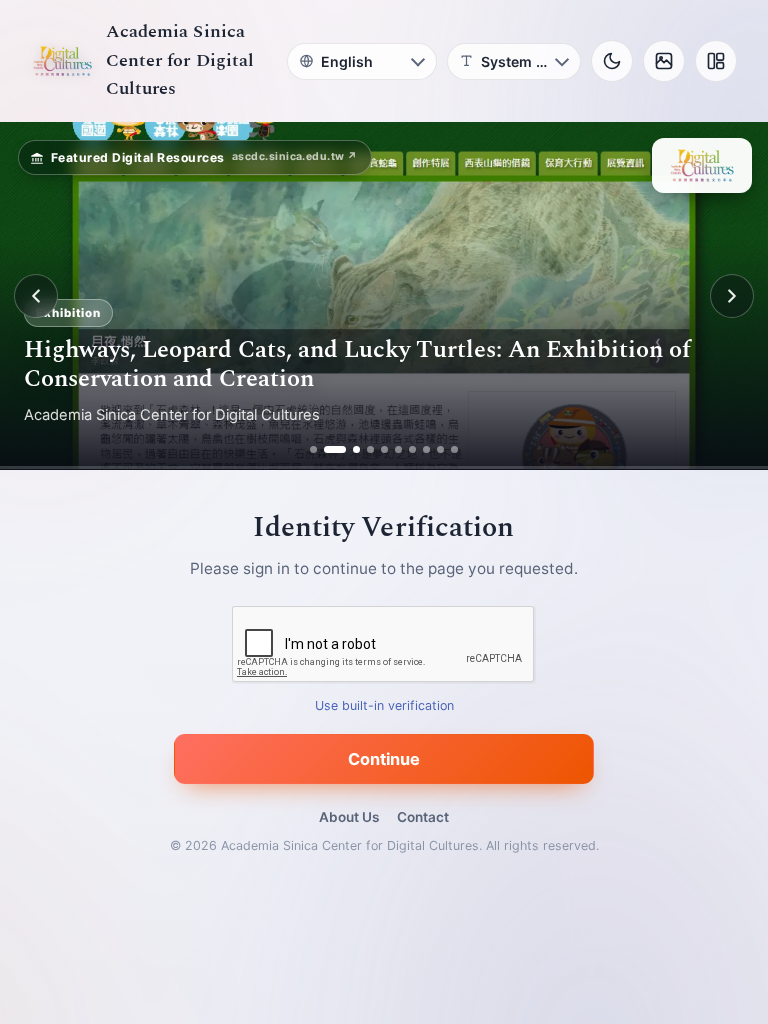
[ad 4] (370, 449)
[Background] (664, 61)
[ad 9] (440, 449)
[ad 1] (313, 449)
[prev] (36, 296)
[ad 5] (384, 449)
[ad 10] (454, 449)
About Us (349, 817)
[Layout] (716, 61)
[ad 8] (426, 449)
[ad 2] (327, 449)
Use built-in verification (384, 706)
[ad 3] (349, 449)
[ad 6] (398, 449)
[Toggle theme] (612, 61)
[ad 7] (412, 449)
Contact (423, 817)
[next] (732, 296)
